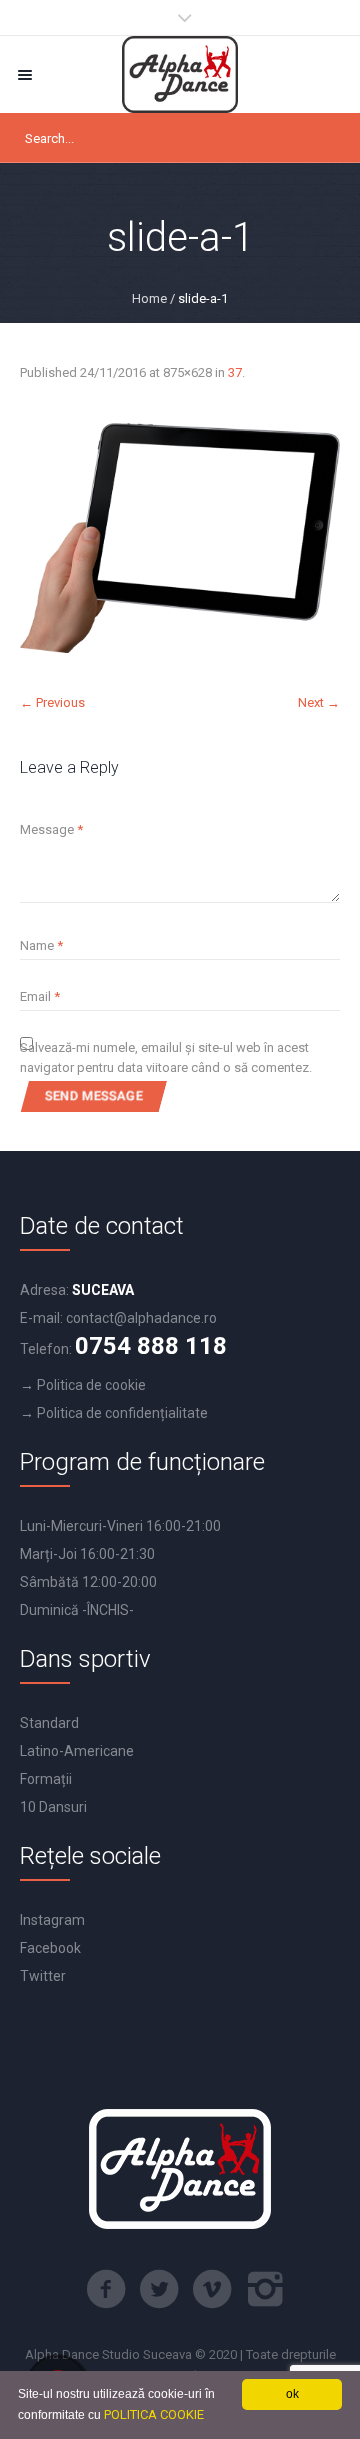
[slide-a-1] (180, 538)
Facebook (50, 1948)
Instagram (52, 1920)
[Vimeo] (212, 2289)
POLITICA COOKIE (154, 2414)
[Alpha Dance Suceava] (180, 74)
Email (40, 996)
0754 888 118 (151, 1346)
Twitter (43, 1976)
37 (235, 372)
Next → (319, 702)
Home (149, 298)
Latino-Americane (77, 1751)
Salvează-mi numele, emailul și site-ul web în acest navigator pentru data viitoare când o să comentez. (166, 1057)
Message (51, 829)
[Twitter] (159, 2289)
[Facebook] (106, 2289)
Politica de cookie (91, 1385)
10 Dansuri (53, 1807)
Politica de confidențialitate (122, 1413)
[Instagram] (265, 2289)
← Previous (52, 702)
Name (41, 945)
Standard (49, 1723)
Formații (46, 1779)
